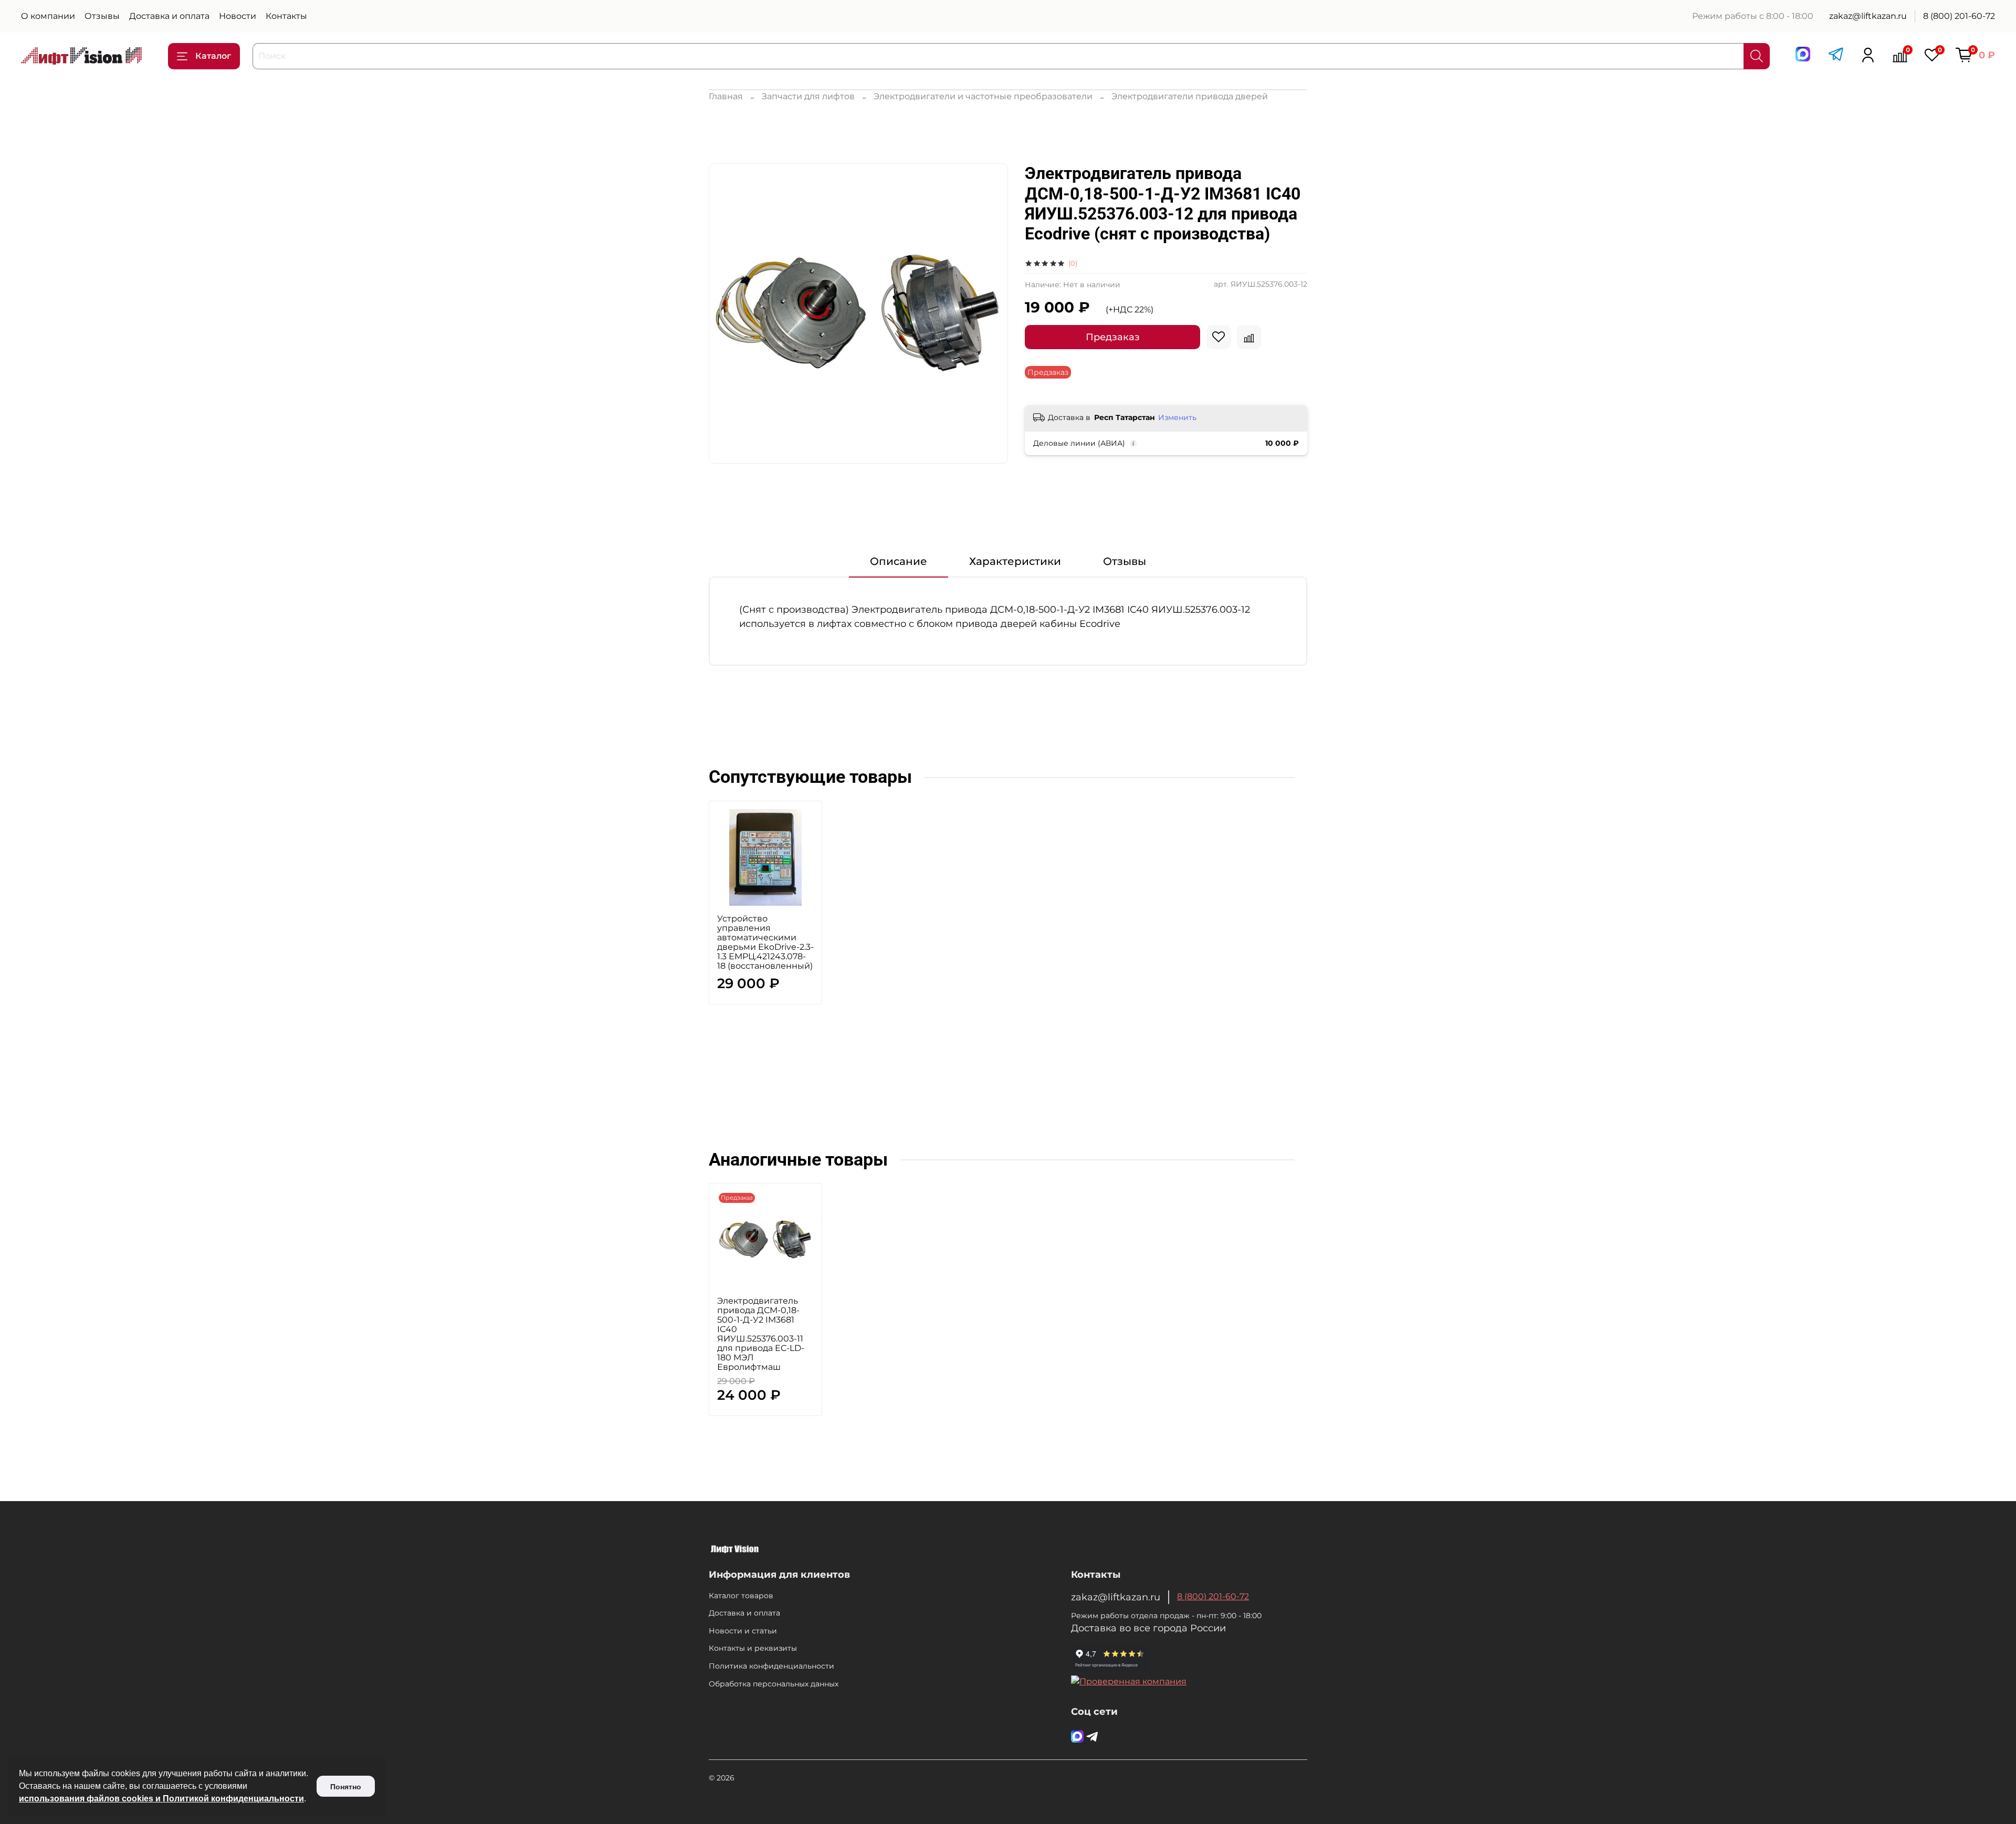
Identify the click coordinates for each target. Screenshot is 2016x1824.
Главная (726, 96)
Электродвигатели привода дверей (1190, 96)
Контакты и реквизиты (753, 1648)
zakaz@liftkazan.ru (1868, 16)
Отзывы (102, 16)
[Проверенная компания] (1129, 1681)
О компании (48, 16)
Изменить (1177, 417)
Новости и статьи (743, 1631)
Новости (238, 16)
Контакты (286, 16)
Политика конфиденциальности (771, 1666)
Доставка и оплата (169, 16)
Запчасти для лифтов (808, 96)
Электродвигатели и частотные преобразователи (983, 96)
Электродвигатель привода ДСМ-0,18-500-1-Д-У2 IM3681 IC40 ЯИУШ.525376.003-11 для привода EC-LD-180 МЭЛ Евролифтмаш (761, 1334)
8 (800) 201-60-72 (1959, 16)
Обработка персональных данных (774, 1684)
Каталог (213, 56)
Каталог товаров (741, 1596)
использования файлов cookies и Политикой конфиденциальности (161, 1799)
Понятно (346, 1787)
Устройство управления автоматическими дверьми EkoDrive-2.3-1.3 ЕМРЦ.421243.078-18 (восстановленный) (765, 942)
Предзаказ (1113, 337)
